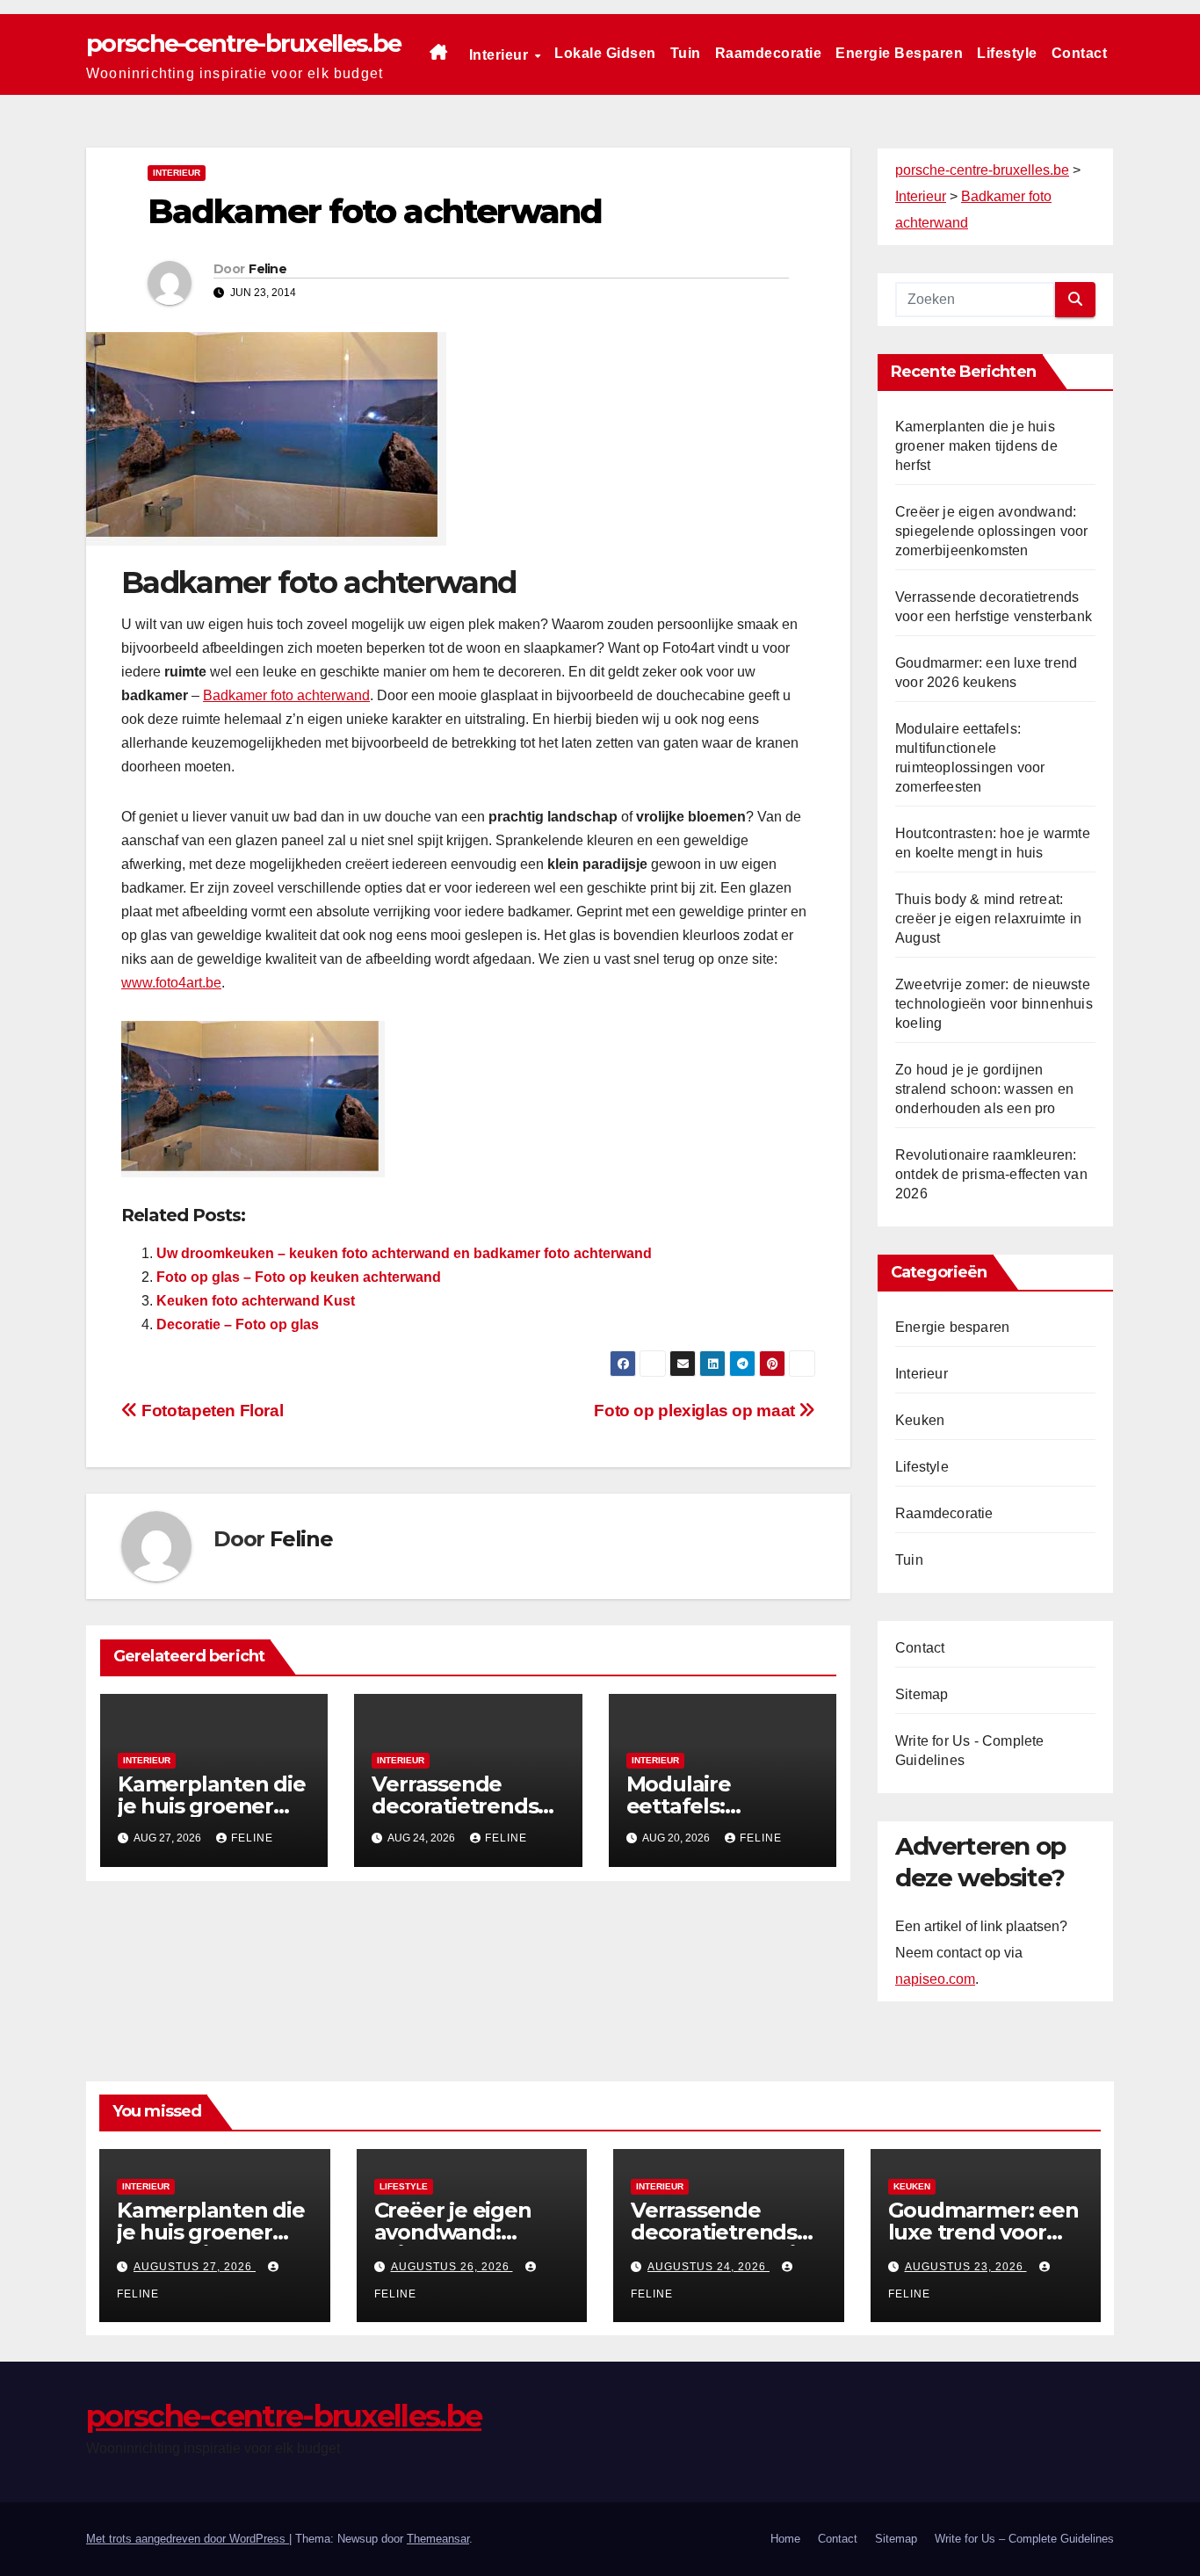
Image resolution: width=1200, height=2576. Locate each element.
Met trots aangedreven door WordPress (188, 2539)
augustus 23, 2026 (966, 2267)
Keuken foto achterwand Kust (256, 1301)
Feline (267, 269)
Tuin (686, 53)
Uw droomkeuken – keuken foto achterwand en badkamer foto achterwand (404, 1253)
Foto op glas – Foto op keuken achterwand (299, 1277)
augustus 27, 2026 (195, 2267)
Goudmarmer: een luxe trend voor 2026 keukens (983, 2232)
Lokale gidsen (605, 53)
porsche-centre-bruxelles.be (243, 43)
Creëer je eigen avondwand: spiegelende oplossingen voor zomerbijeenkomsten (992, 531)
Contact (1080, 53)
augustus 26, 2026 (452, 2267)
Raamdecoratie (769, 53)
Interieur (501, 55)
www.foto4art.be (171, 983)
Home (785, 2539)
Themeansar (438, 2539)
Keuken (920, 1420)
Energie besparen (899, 53)
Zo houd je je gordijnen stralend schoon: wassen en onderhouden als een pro (984, 1089)
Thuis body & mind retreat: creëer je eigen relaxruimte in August (988, 919)
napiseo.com (935, 1979)
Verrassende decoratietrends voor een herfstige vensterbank (726, 2243)
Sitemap (922, 1694)
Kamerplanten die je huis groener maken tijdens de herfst (976, 446)
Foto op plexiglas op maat (696, 1411)
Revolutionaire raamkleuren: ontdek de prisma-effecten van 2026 (991, 1174)
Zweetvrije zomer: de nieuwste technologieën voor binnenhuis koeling (994, 1004)
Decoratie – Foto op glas (238, 1324)
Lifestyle (1007, 53)
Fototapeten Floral (210, 1411)
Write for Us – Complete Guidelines (1024, 2539)
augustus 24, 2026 (708, 2267)
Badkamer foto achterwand (286, 695)
